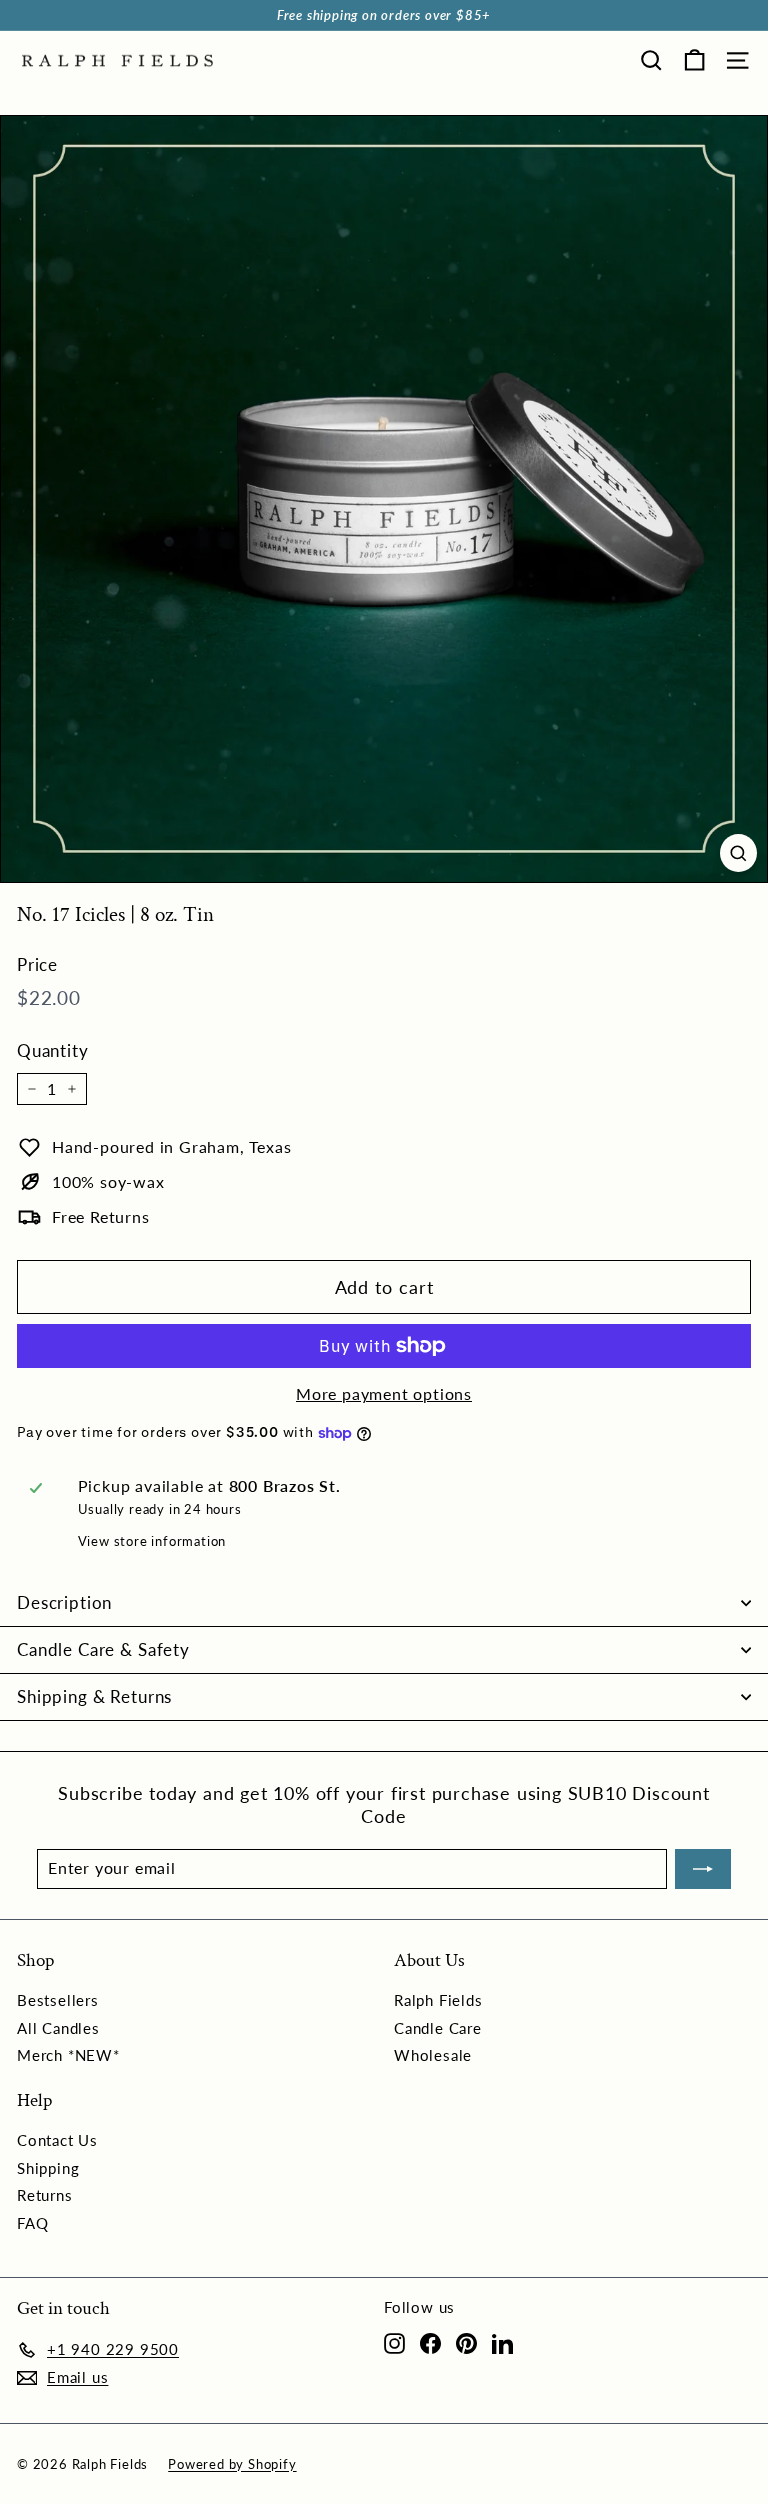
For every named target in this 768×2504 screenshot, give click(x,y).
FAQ (32, 2223)
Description (64, 1602)
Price (37, 964)
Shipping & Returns (94, 1696)
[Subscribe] (703, 1869)
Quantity (52, 1050)
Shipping (48, 2168)
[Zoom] (738, 853)
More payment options (384, 1393)
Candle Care (438, 2028)
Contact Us (57, 2140)
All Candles (58, 2028)
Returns (45, 2195)
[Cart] (694, 60)
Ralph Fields (438, 2000)
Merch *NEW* (68, 2055)
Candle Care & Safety (103, 1649)
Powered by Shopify (232, 2464)
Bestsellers (58, 2000)
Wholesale (433, 2055)
